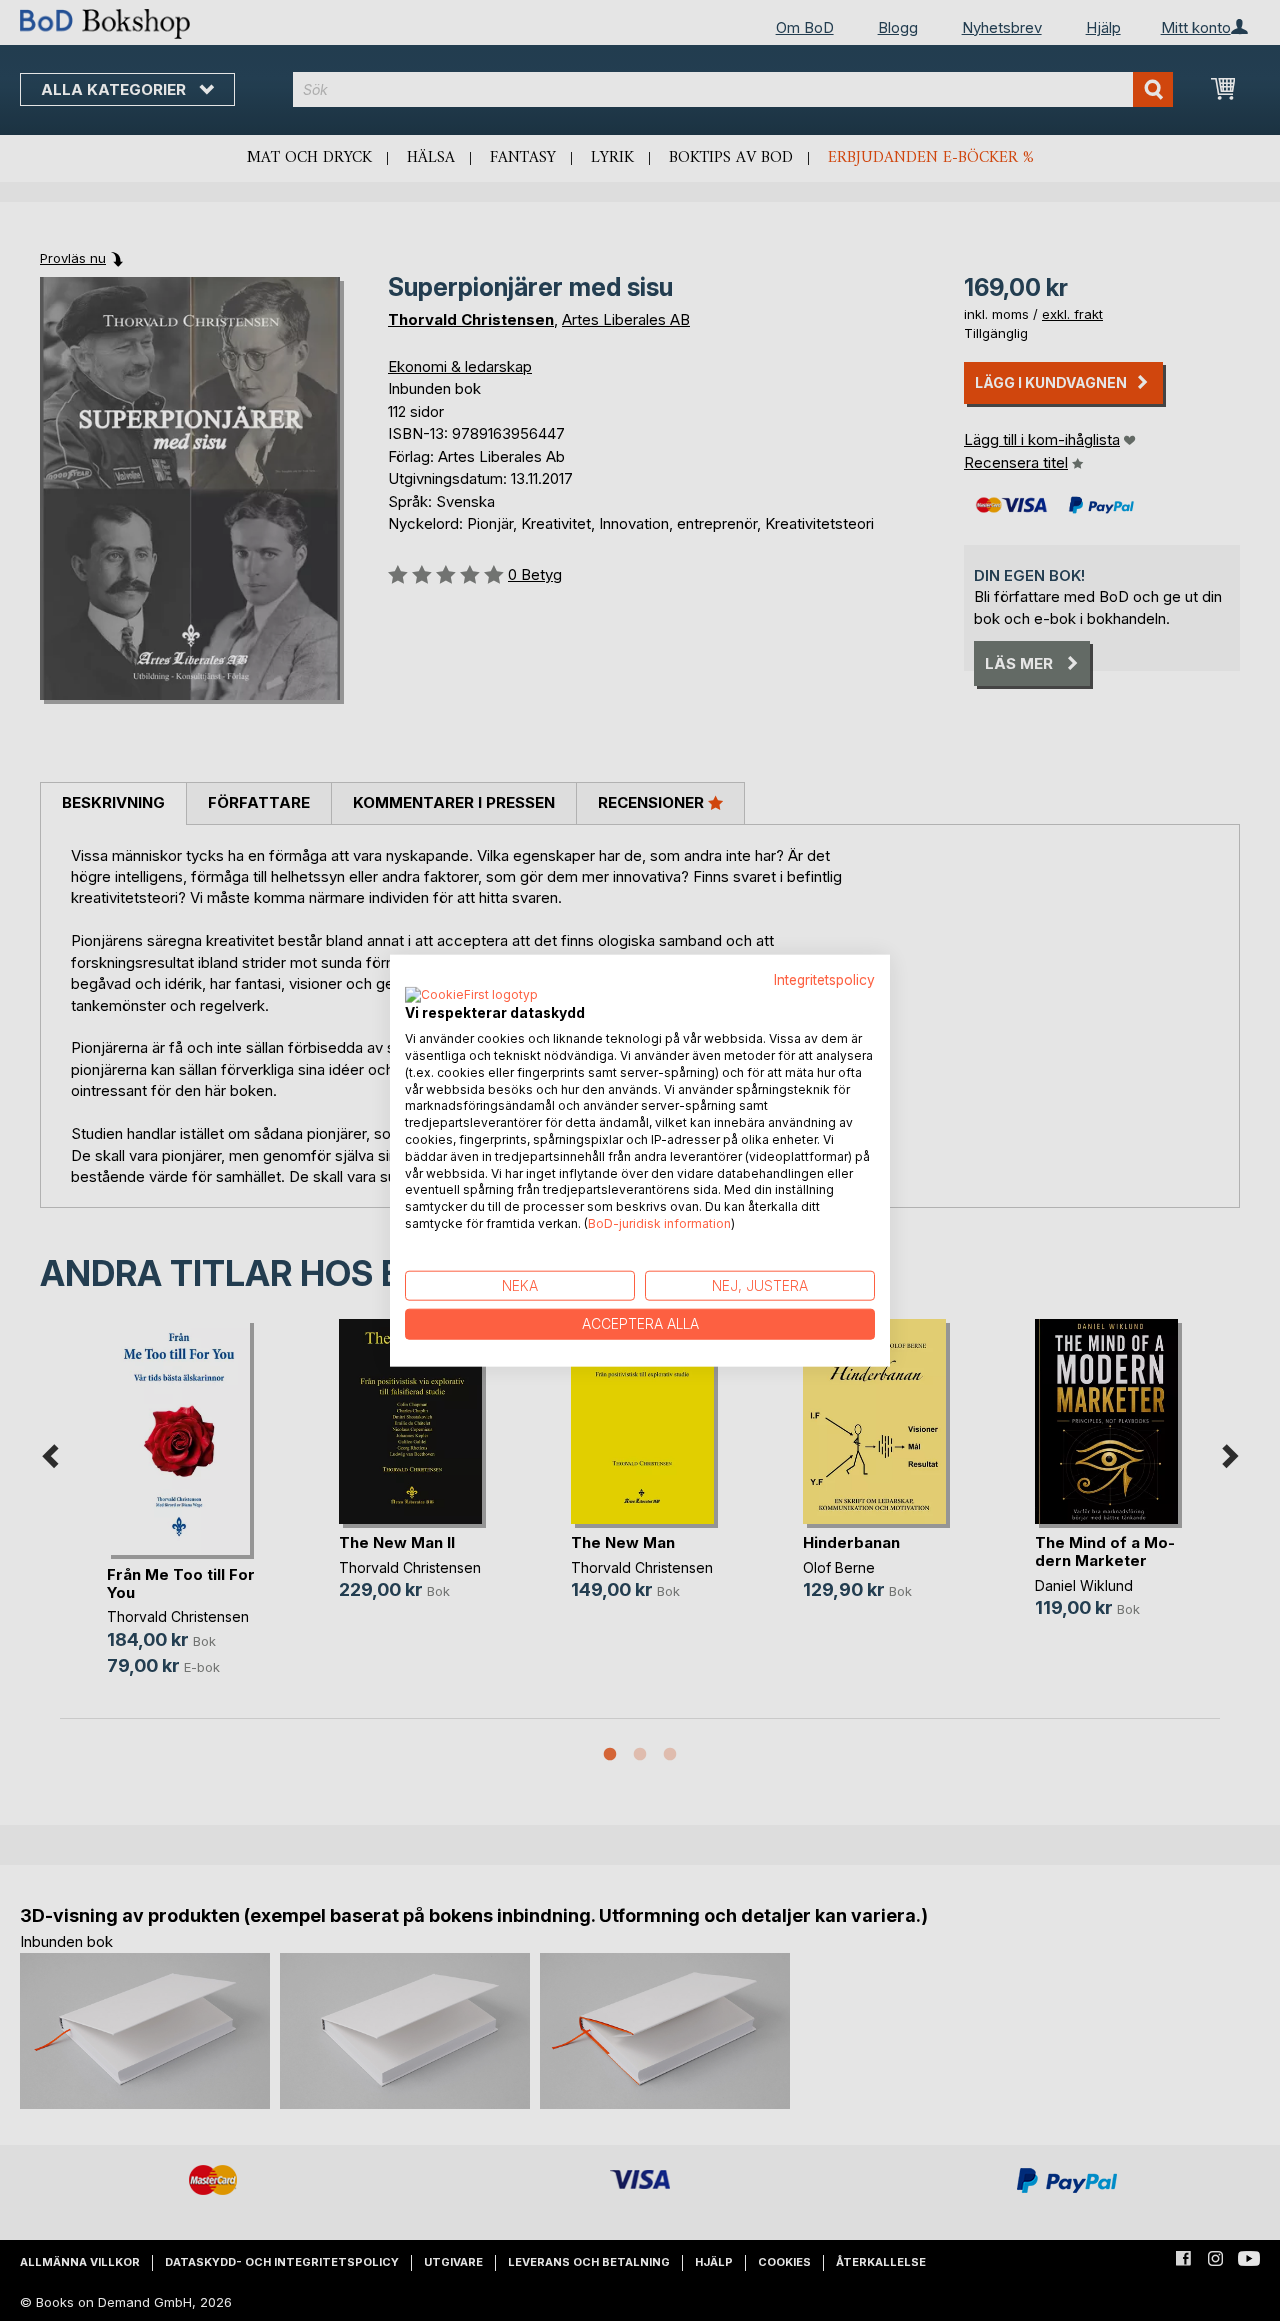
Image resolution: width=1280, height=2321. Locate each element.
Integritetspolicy (824, 979)
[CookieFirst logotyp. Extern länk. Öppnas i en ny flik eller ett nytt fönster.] (471, 996)
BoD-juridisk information (659, 1223)
